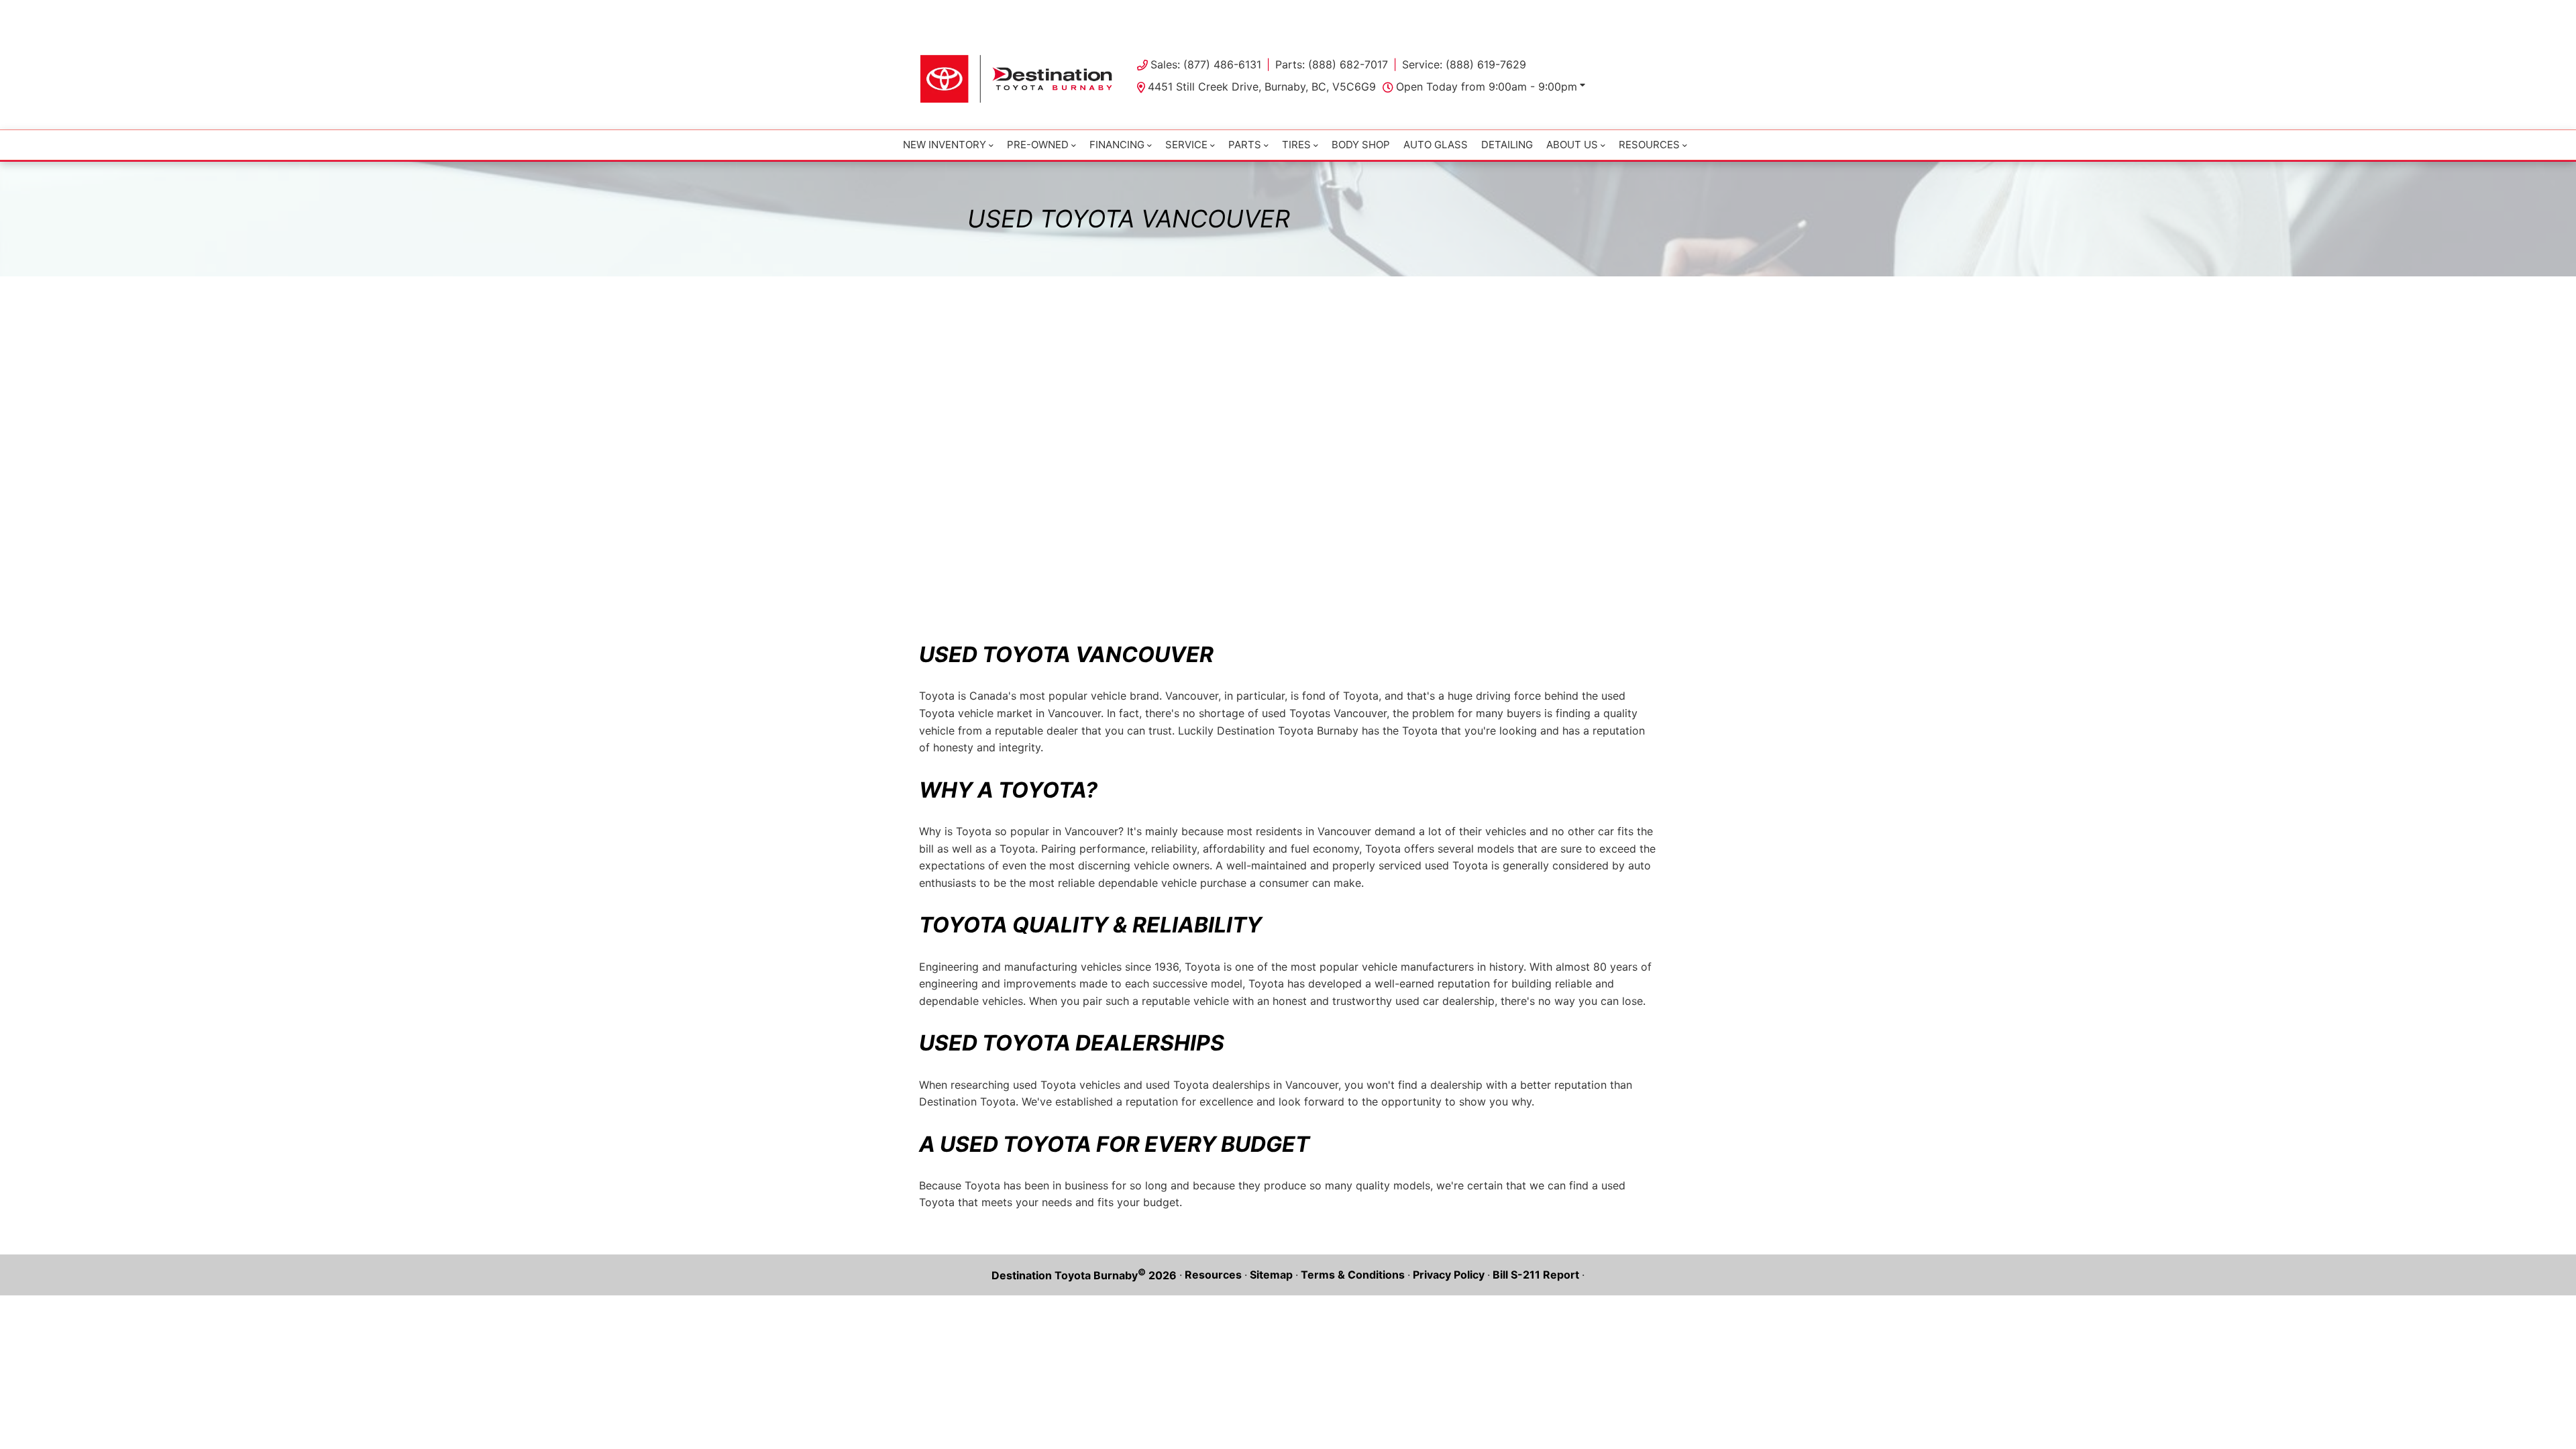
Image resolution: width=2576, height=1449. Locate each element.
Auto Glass (1436, 145)
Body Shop (1361, 145)
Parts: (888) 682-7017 (1332, 64)
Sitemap (1271, 1275)
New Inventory (945, 145)
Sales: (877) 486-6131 (1206, 64)
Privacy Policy (1449, 1275)
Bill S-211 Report (1536, 1275)
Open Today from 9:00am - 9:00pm (1487, 87)
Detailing (1507, 145)
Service (1186, 145)
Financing (1117, 145)
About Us (1572, 145)
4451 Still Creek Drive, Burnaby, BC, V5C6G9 (1262, 87)
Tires (1296, 145)
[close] (1644, 11)
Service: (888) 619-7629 (1464, 64)
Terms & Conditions (1353, 1275)
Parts (1245, 145)
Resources (1213, 1275)
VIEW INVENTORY (1231, 13)
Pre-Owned (1038, 145)
